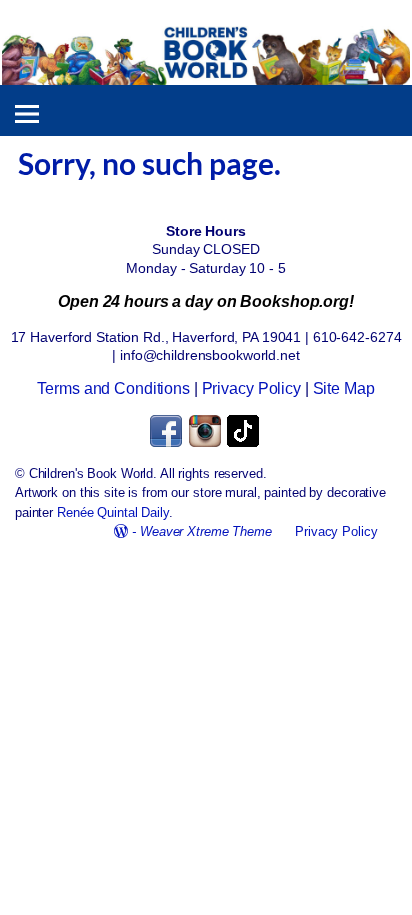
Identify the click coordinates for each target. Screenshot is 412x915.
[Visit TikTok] (244, 444)
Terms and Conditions (113, 388)
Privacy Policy (251, 388)
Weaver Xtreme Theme (206, 531)
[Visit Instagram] (206, 444)
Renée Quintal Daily (113, 512)
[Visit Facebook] (167, 444)
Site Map (344, 388)
